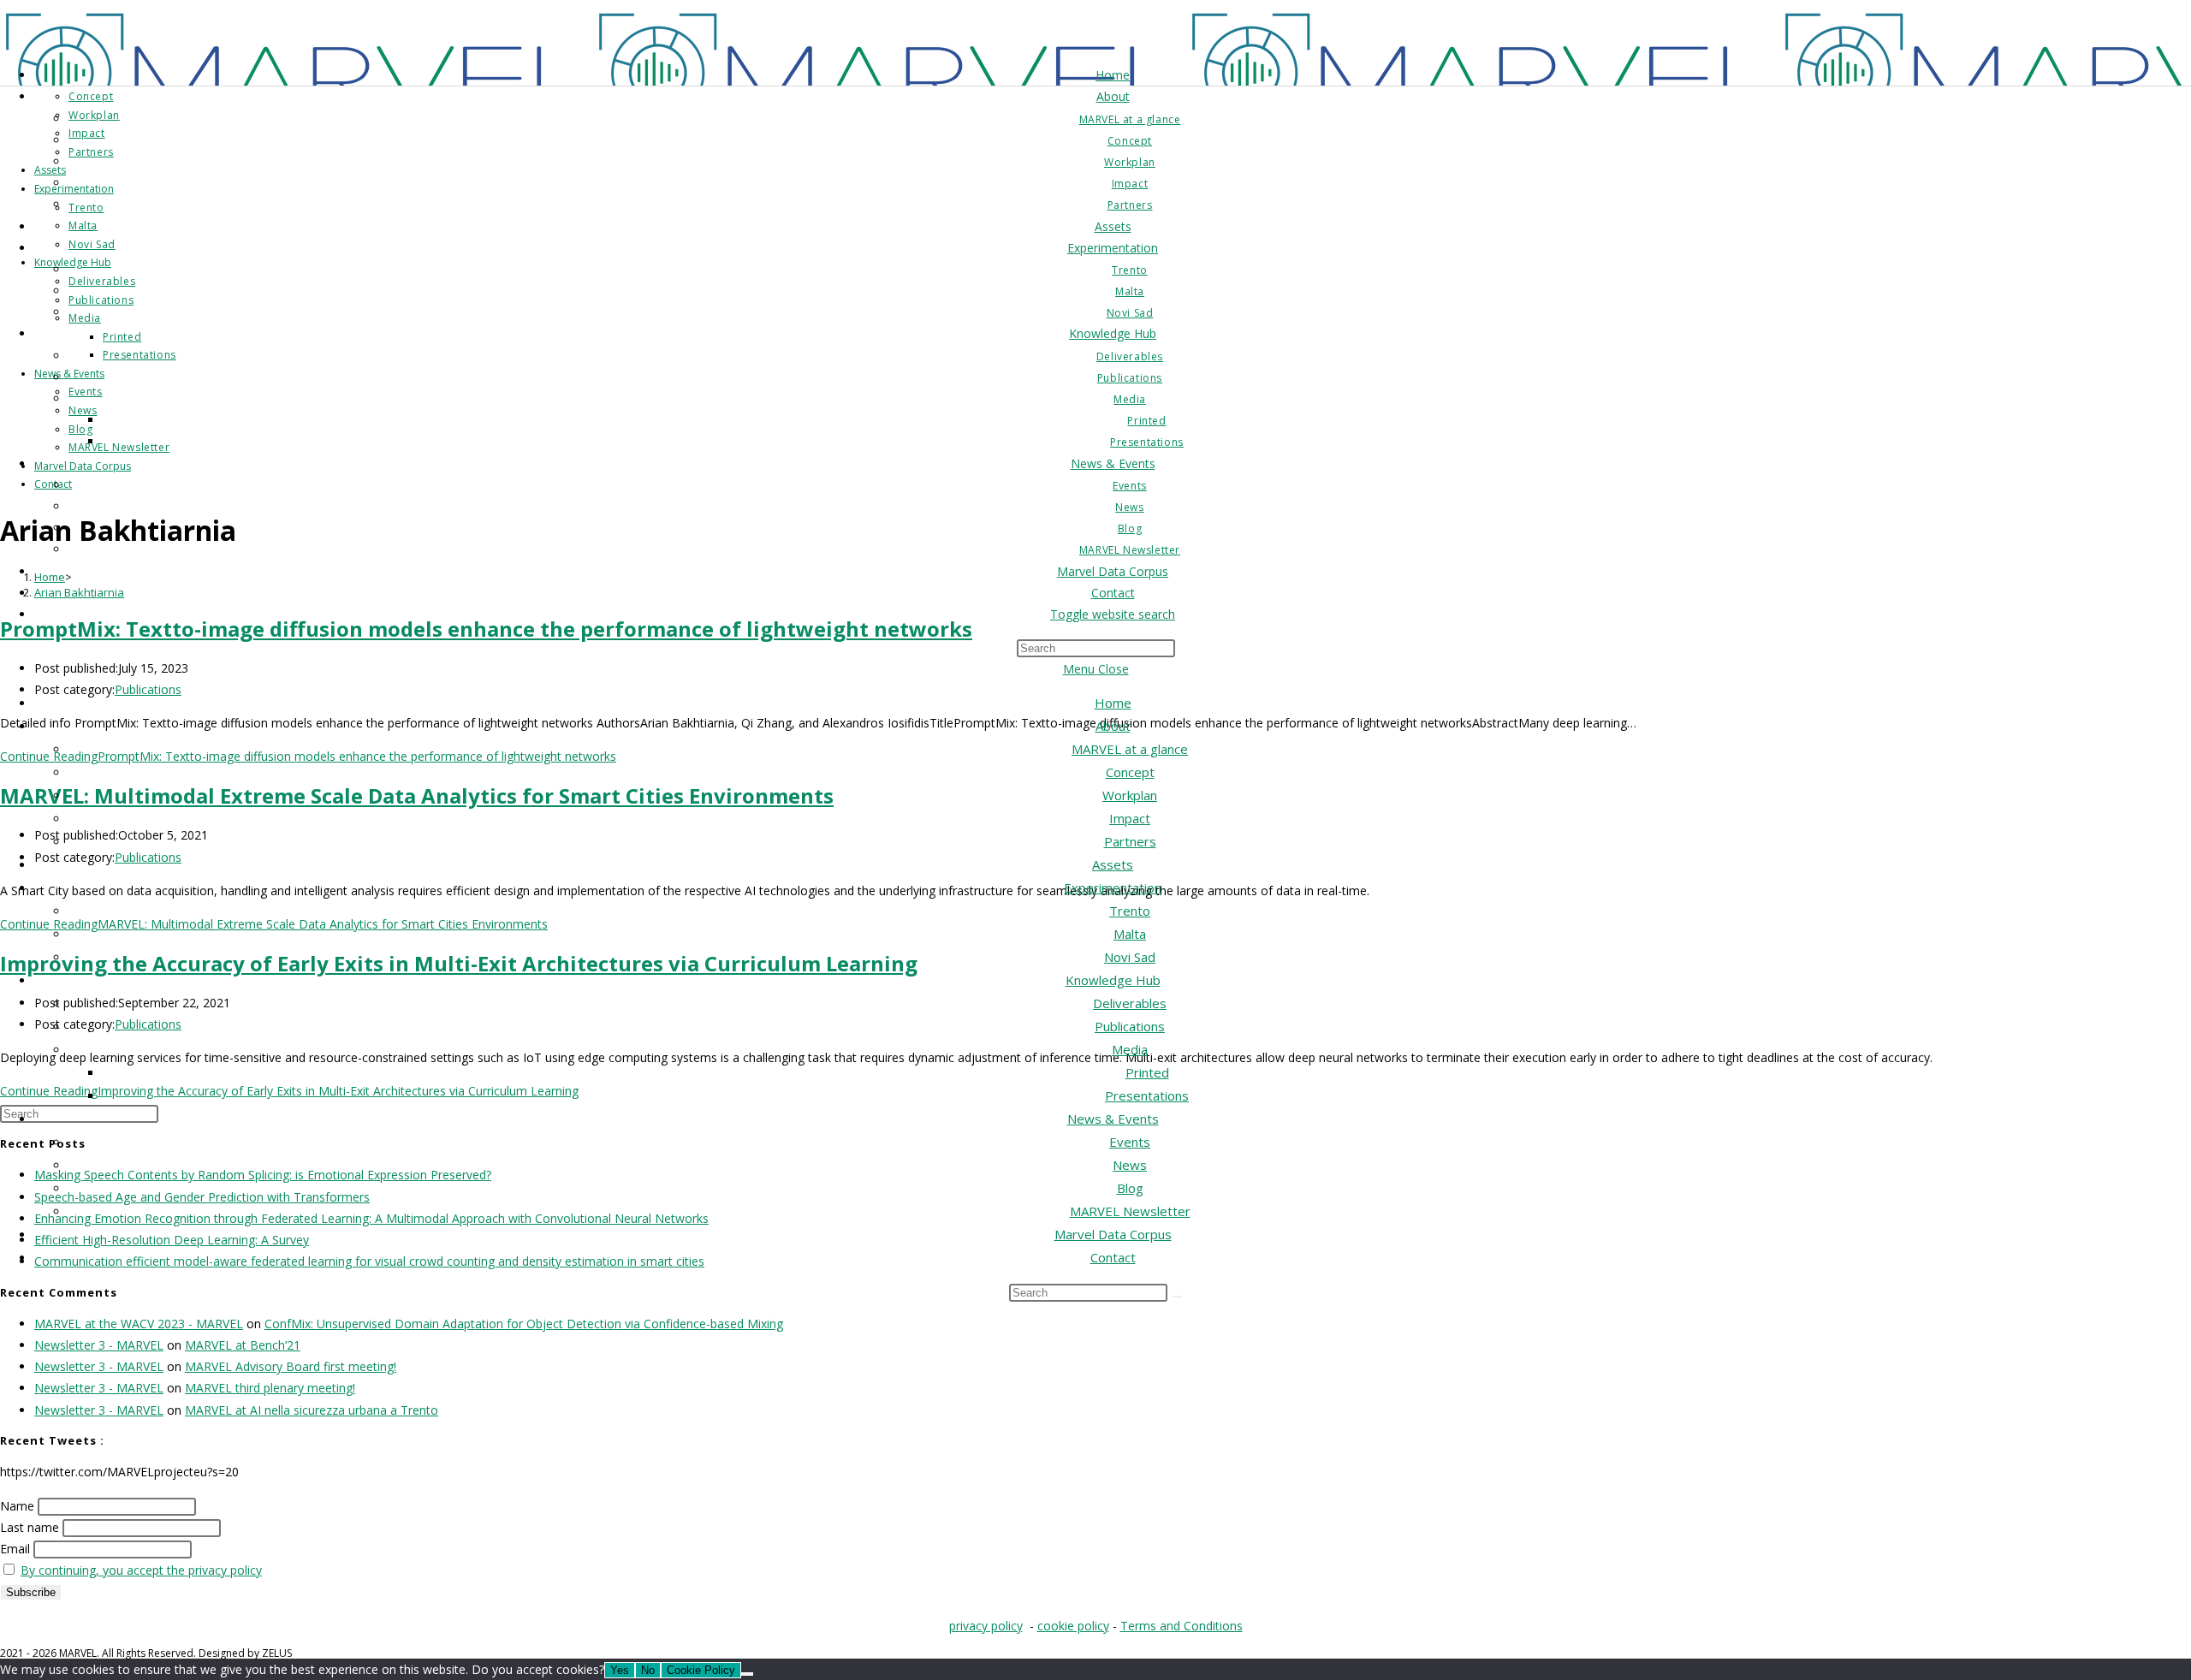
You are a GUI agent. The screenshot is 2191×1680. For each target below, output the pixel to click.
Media (1130, 1049)
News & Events (1113, 1119)
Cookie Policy (701, 1670)
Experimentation (1113, 887)
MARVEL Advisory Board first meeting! (291, 1366)
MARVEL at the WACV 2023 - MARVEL (139, 1324)
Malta (1130, 934)
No (648, 1670)
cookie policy (1073, 1626)
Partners (1130, 841)
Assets (1113, 864)
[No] (747, 1674)
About (1113, 726)
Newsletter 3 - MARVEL (99, 1345)
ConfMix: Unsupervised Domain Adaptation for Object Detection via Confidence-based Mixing (524, 1324)
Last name (30, 1527)
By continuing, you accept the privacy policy (141, 1570)
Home (1113, 703)
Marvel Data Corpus (1113, 1234)
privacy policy (986, 1626)
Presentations (1147, 1095)
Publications (1130, 1026)
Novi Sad (1130, 957)
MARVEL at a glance (1130, 749)
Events (1130, 1142)
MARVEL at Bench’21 (243, 1345)
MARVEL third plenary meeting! (270, 1388)
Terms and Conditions (1182, 1626)
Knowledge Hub (1113, 980)
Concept (1130, 772)
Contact (1113, 1257)
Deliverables (1130, 1003)
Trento (1130, 911)
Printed (1147, 1072)
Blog (1130, 1188)
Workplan (1130, 795)
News (1130, 1165)
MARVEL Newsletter (1130, 1211)
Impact (1130, 818)
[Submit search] (1177, 1297)
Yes (620, 1670)
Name (17, 1506)
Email (15, 1549)
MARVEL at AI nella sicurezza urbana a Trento (312, 1410)
